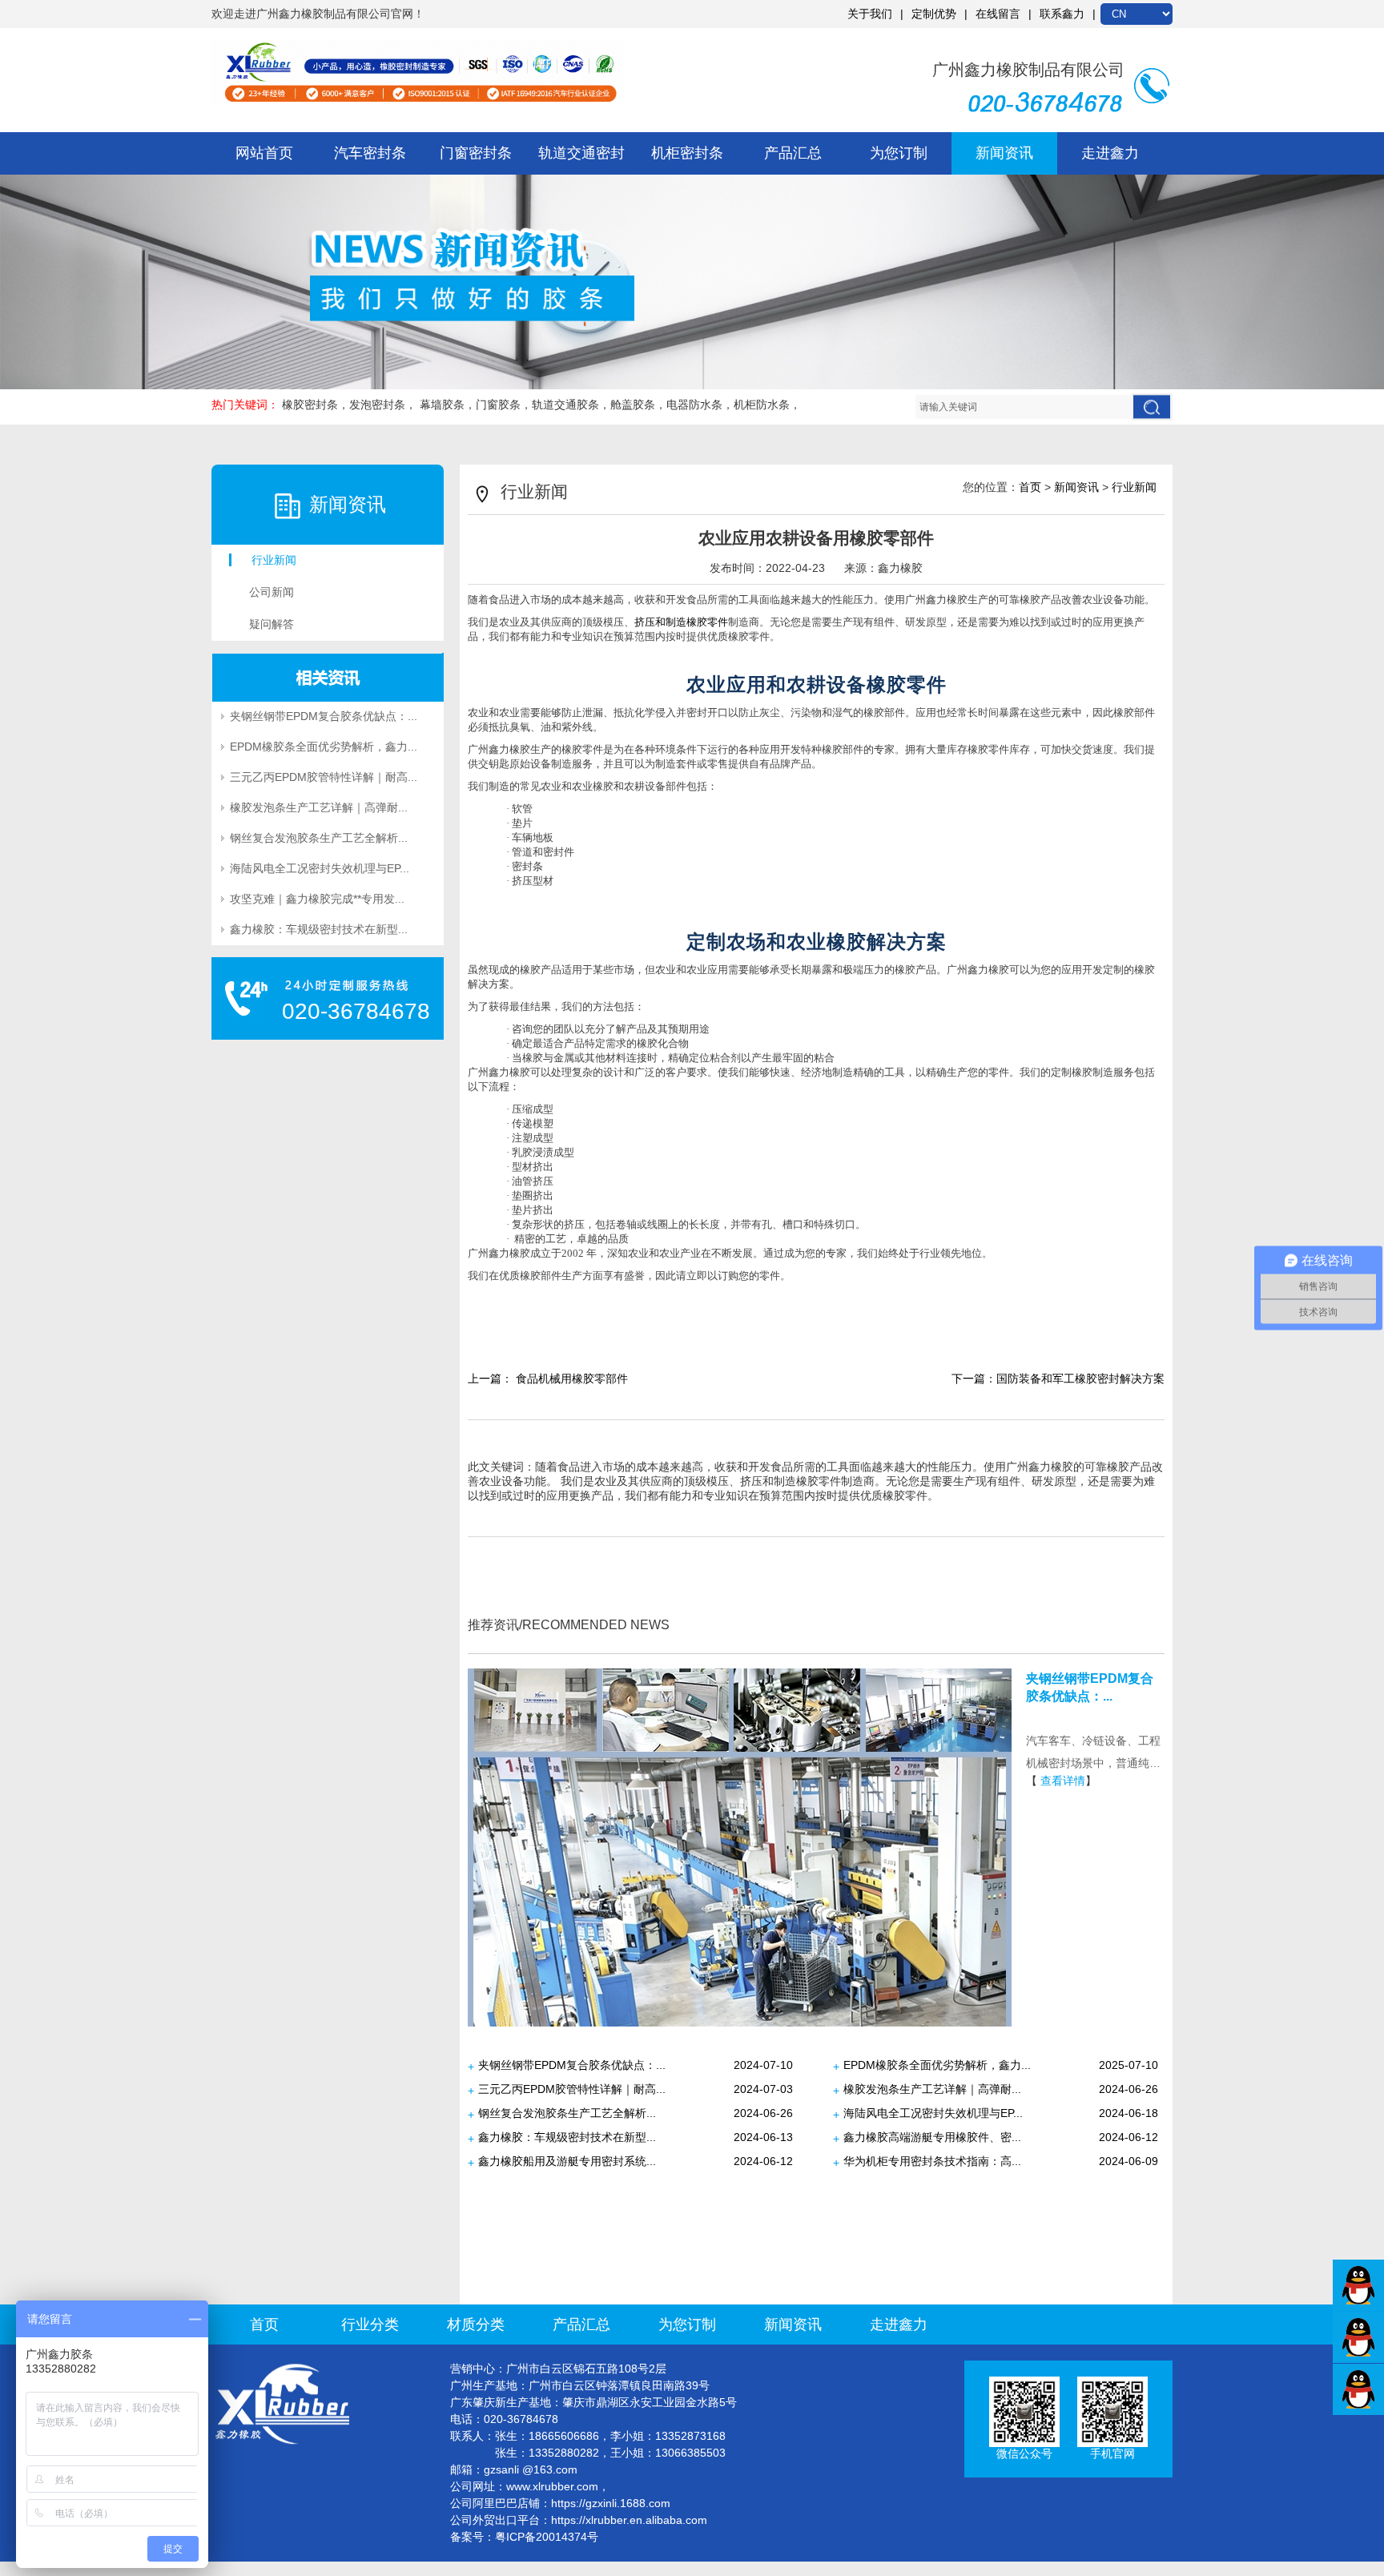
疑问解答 (272, 624)
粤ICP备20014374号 (547, 2537)
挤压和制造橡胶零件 (681, 622)
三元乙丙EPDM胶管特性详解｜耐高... (324, 777)
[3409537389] (1358, 2385)
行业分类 (370, 2324)
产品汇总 (793, 153)
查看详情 (1063, 1781)
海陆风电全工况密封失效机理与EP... (320, 868)
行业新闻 (274, 560)
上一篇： (548, 1379)
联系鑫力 (1062, 14)
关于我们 (870, 14)
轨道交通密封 (581, 153)
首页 (1030, 487)
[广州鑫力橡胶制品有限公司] (418, 72)
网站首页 (264, 153)
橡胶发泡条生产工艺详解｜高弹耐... (319, 807)
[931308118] (1358, 2281)
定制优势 (934, 14)
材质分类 (476, 2324)
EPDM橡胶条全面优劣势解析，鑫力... (324, 747)
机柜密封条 (687, 153)
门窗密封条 (476, 153)
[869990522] (1358, 2333)
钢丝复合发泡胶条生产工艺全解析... (319, 838)
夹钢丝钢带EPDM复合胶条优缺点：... (324, 716)
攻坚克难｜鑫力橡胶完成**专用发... (317, 899)
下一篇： (1058, 1379)
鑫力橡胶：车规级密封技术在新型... (319, 929)
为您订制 (899, 153)
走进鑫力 (1110, 153)
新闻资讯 (1004, 153)
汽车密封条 (370, 153)
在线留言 (998, 14)
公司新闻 (272, 592)
